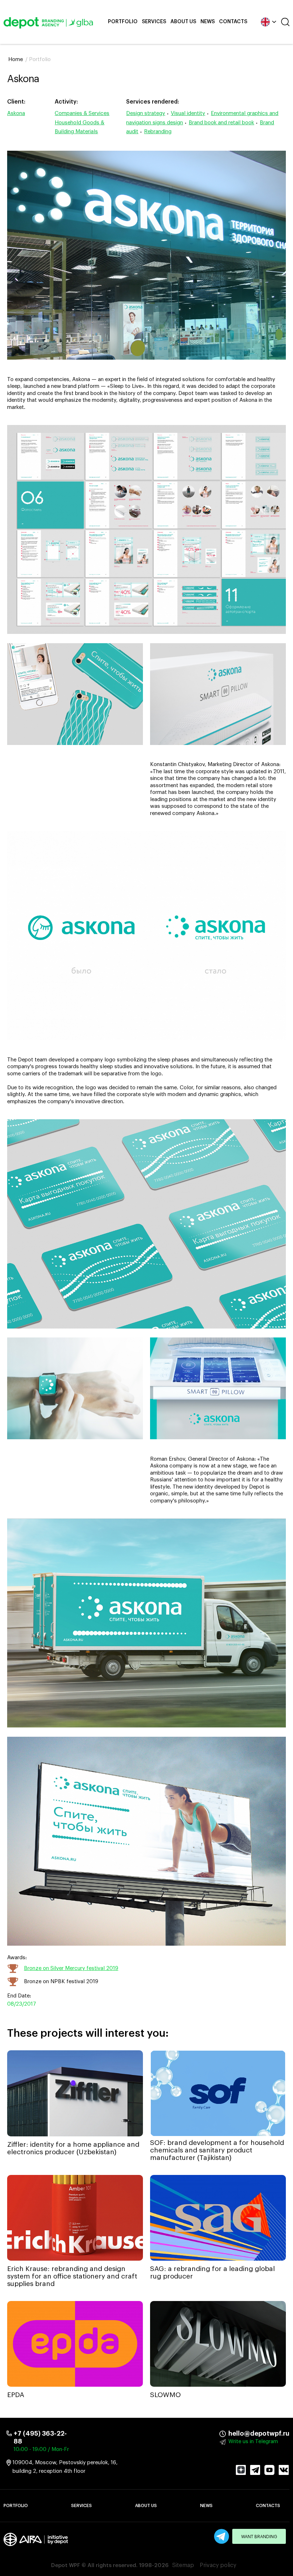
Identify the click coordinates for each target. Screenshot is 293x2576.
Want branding (259, 2537)
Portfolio (123, 22)
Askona (16, 113)
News (208, 22)
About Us (183, 22)
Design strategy (146, 113)
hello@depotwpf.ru (233, 2434)
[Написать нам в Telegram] (222, 2536)
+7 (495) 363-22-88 (40, 2437)
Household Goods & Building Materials (80, 127)
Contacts (233, 22)
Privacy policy (218, 2565)
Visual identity (188, 113)
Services (154, 22)
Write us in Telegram (253, 2442)
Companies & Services (82, 113)
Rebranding (158, 132)
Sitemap (183, 2565)
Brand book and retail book (221, 123)
